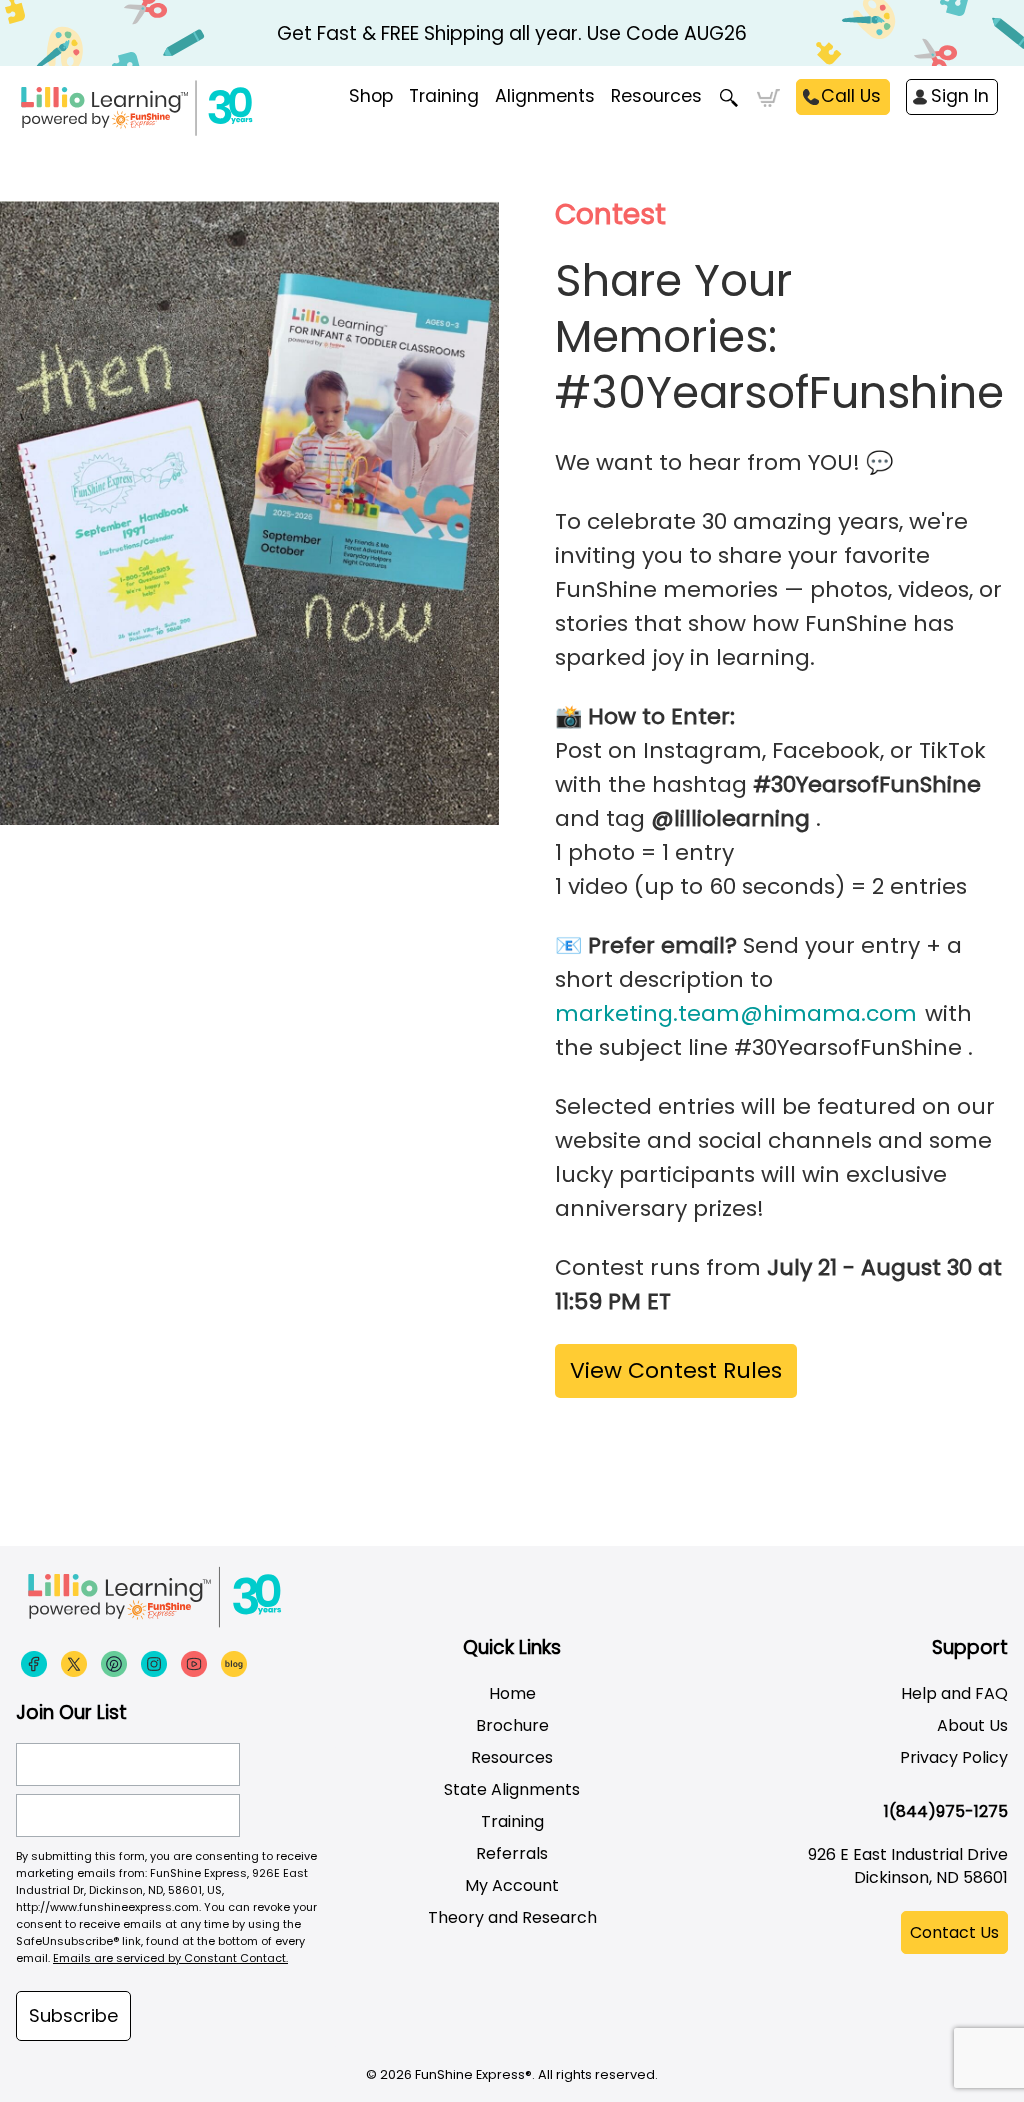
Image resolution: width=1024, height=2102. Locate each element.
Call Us (851, 96)
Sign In (960, 96)
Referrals (512, 1853)
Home (512, 1693)
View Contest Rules (676, 1370)
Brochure (512, 1725)
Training (512, 1821)
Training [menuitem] (444, 96)
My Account (512, 1885)
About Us (972, 1725)
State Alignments (512, 1789)
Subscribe (73, 2015)
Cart (768, 98)
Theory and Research (512, 1917)
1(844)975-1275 (946, 1811)
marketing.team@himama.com (736, 1013)
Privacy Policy (954, 1757)
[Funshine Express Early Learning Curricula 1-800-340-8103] (210, 116)
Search (729, 98)
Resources (656, 96)
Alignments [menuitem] (545, 96)
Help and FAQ (954, 1693)
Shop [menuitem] (371, 96)
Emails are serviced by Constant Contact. (170, 1958)
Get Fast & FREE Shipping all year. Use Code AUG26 (512, 33)
